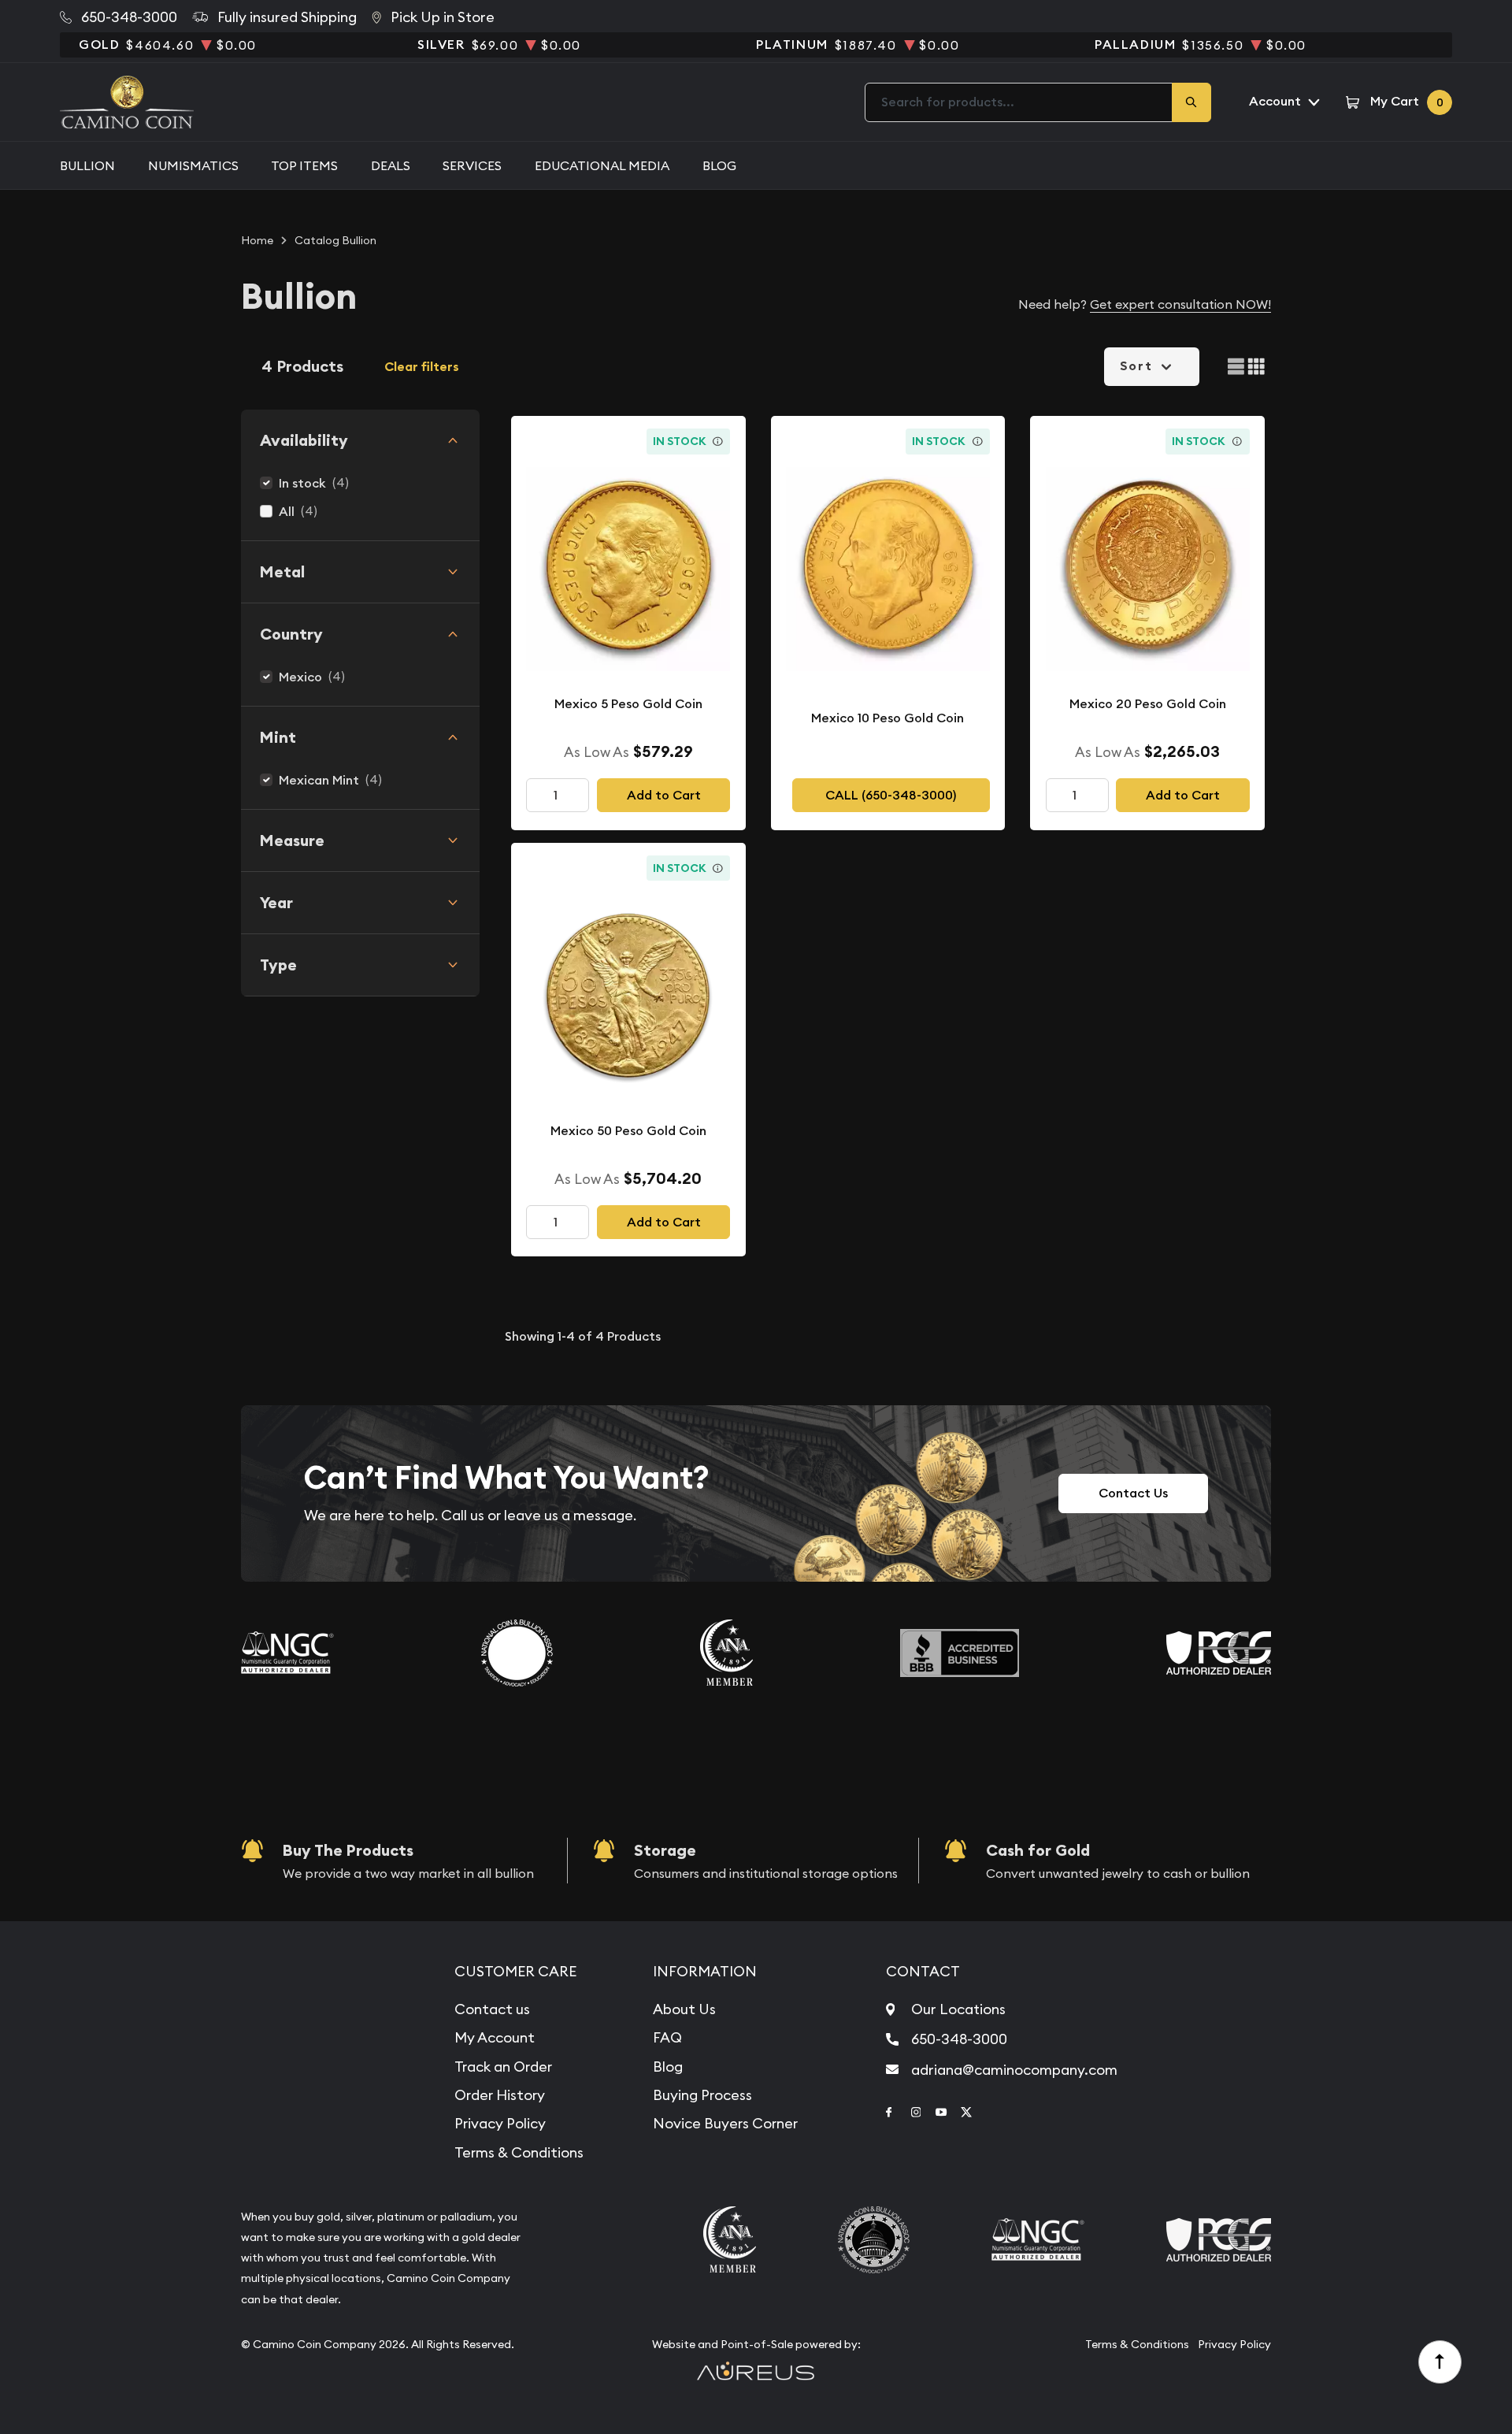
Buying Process (702, 2095)
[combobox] (1019, 102)
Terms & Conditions (519, 2152)
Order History (500, 2095)
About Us (684, 2009)
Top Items (304, 165)
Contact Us (1133, 1493)
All (287, 512)
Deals (391, 165)
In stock (302, 483)
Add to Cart (664, 795)
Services (472, 165)
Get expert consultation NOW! (1180, 304)
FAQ (667, 2037)
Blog (719, 165)
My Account (495, 2037)
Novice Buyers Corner (725, 2123)
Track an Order (503, 2067)
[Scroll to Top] (1440, 2362)
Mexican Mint (319, 780)
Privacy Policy (500, 2123)
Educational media (602, 165)
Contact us (492, 2009)
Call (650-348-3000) (891, 795)
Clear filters (422, 367)
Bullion (87, 165)
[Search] (1191, 102)
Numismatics (193, 165)
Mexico (300, 677)
